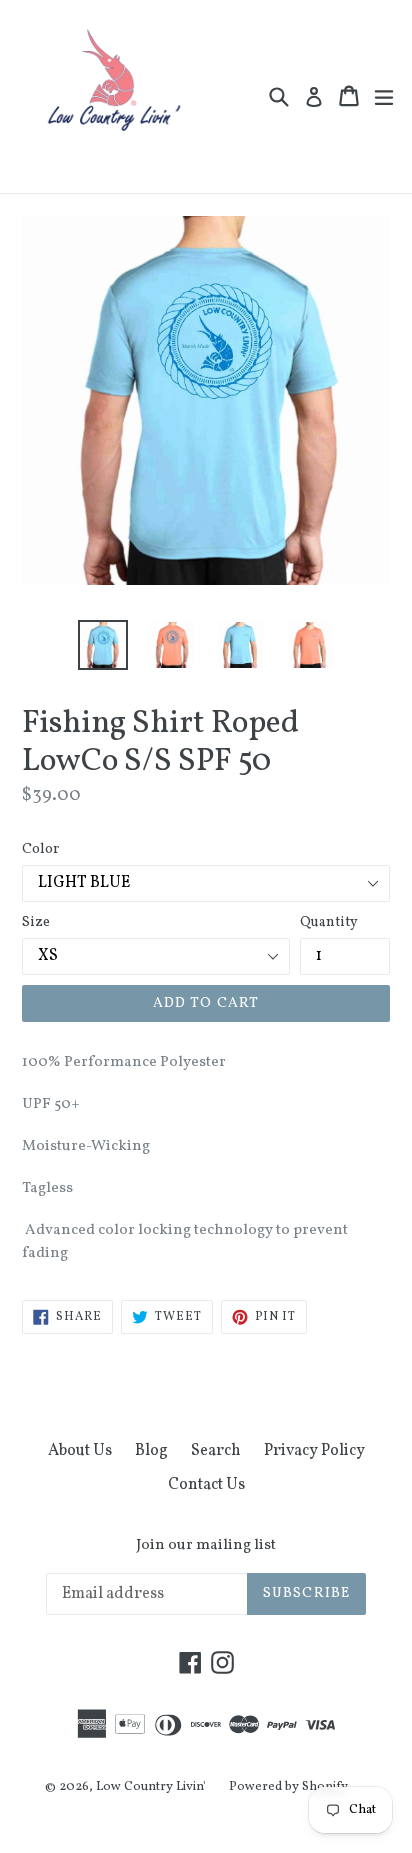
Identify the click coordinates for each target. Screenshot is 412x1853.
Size (36, 922)
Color (40, 849)
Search (216, 1451)
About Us (80, 1451)
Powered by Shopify (288, 1787)
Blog (151, 1451)
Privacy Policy (314, 1451)
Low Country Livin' (151, 1787)
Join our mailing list (206, 1546)
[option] (102, 645)
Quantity (329, 922)
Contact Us (206, 1485)
